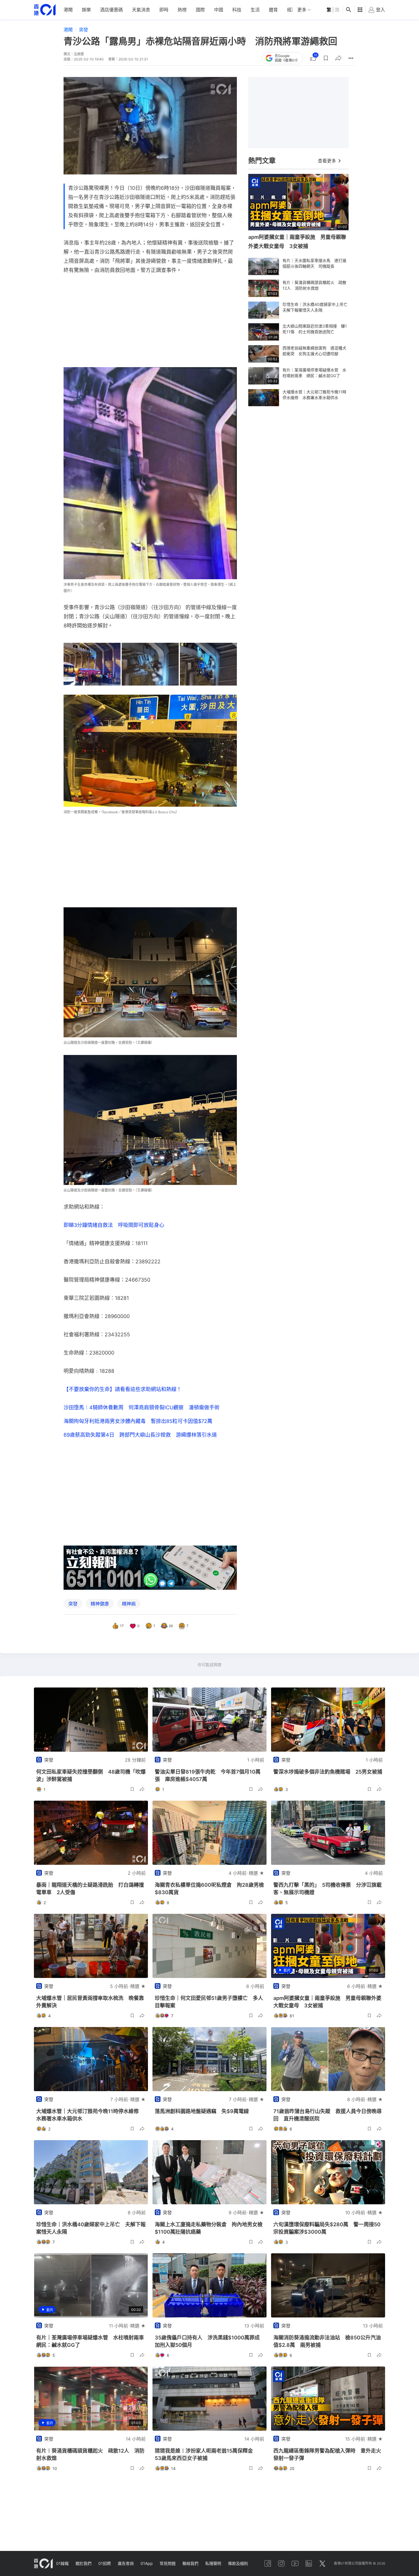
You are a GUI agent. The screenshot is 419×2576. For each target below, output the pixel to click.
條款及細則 (238, 2563)
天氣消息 (141, 10)
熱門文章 (262, 161)
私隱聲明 (213, 2563)
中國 (219, 10)
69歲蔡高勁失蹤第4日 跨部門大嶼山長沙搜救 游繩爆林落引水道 (140, 1435)
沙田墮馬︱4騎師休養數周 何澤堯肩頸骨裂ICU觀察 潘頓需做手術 (142, 1407)
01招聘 (105, 2563)
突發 (84, 30)
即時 (164, 10)
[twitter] (322, 2563)
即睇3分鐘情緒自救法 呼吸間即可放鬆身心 (114, 1225)
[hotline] (150, 1568)
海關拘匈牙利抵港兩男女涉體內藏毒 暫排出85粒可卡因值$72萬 (138, 1421)
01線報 (62, 2563)
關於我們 (84, 2563)
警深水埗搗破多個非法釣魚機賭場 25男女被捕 (328, 1772)
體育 (273, 10)
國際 (200, 10)
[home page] (45, 10)
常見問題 (168, 2563)
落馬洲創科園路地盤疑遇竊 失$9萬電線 (202, 2111)
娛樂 (86, 10)
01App (147, 2563)
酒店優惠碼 (111, 10)
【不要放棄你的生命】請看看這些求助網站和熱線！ (123, 1389)
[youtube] (295, 2563)
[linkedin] (309, 2563)
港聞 (68, 10)
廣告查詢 (126, 2563)
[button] (326, 58)
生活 (255, 10)
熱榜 (182, 10)
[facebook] (268, 2563)
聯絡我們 (190, 2563)
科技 (237, 10)
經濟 (292, 10)
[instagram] (281, 2563)
